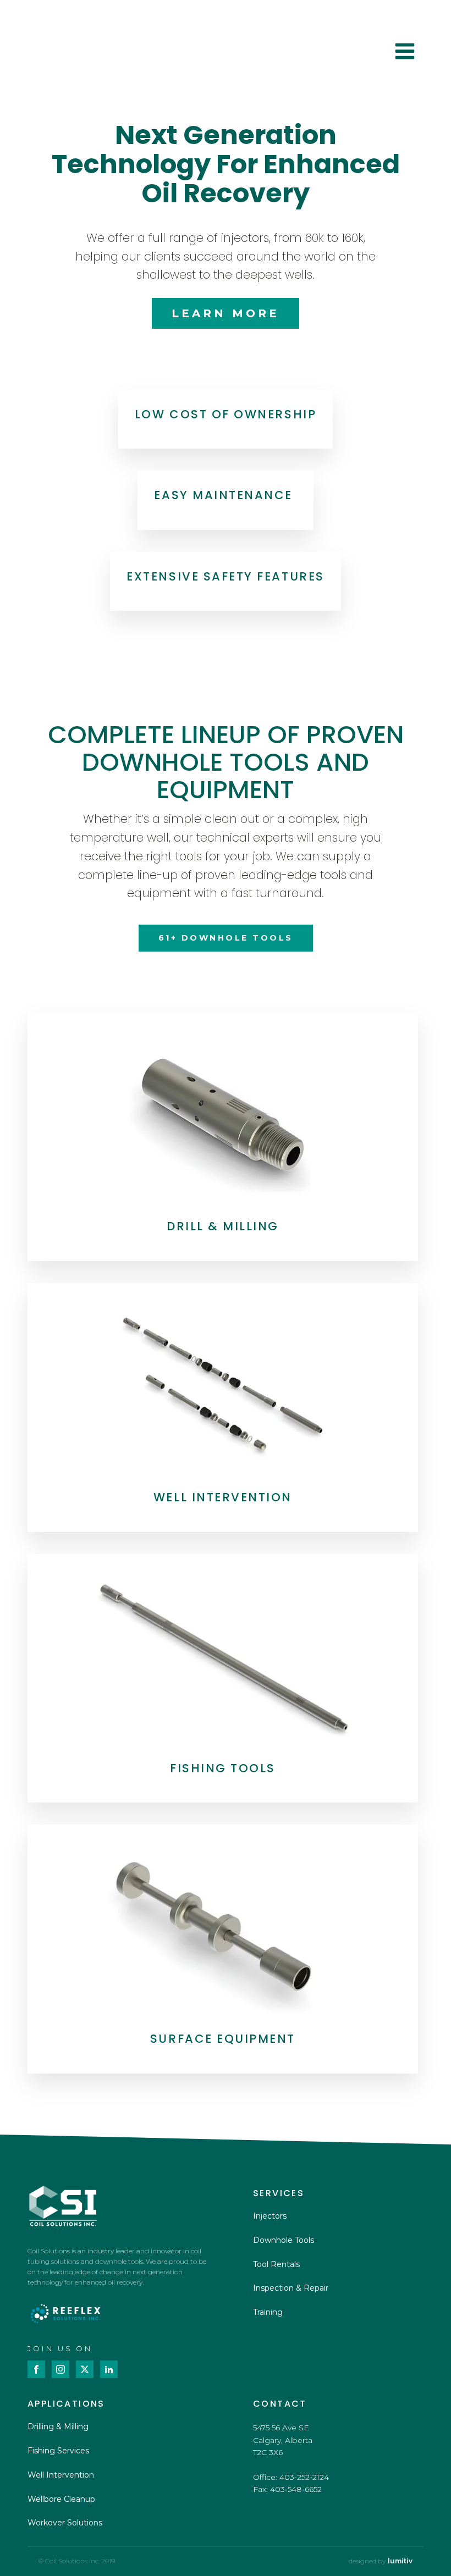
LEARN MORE (226, 313)
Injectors (270, 2216)
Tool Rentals (276, 2264)
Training (268, 2312)
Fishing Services (58, 2451)
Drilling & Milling (58, 2426)
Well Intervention (61, 2475)
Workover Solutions (65, 2523)
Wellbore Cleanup (61, 2499)
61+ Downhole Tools (226, 938)
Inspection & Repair (291, 2288)
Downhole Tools (284, 2240)
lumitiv (400, 2561)
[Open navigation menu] (405, 52)
